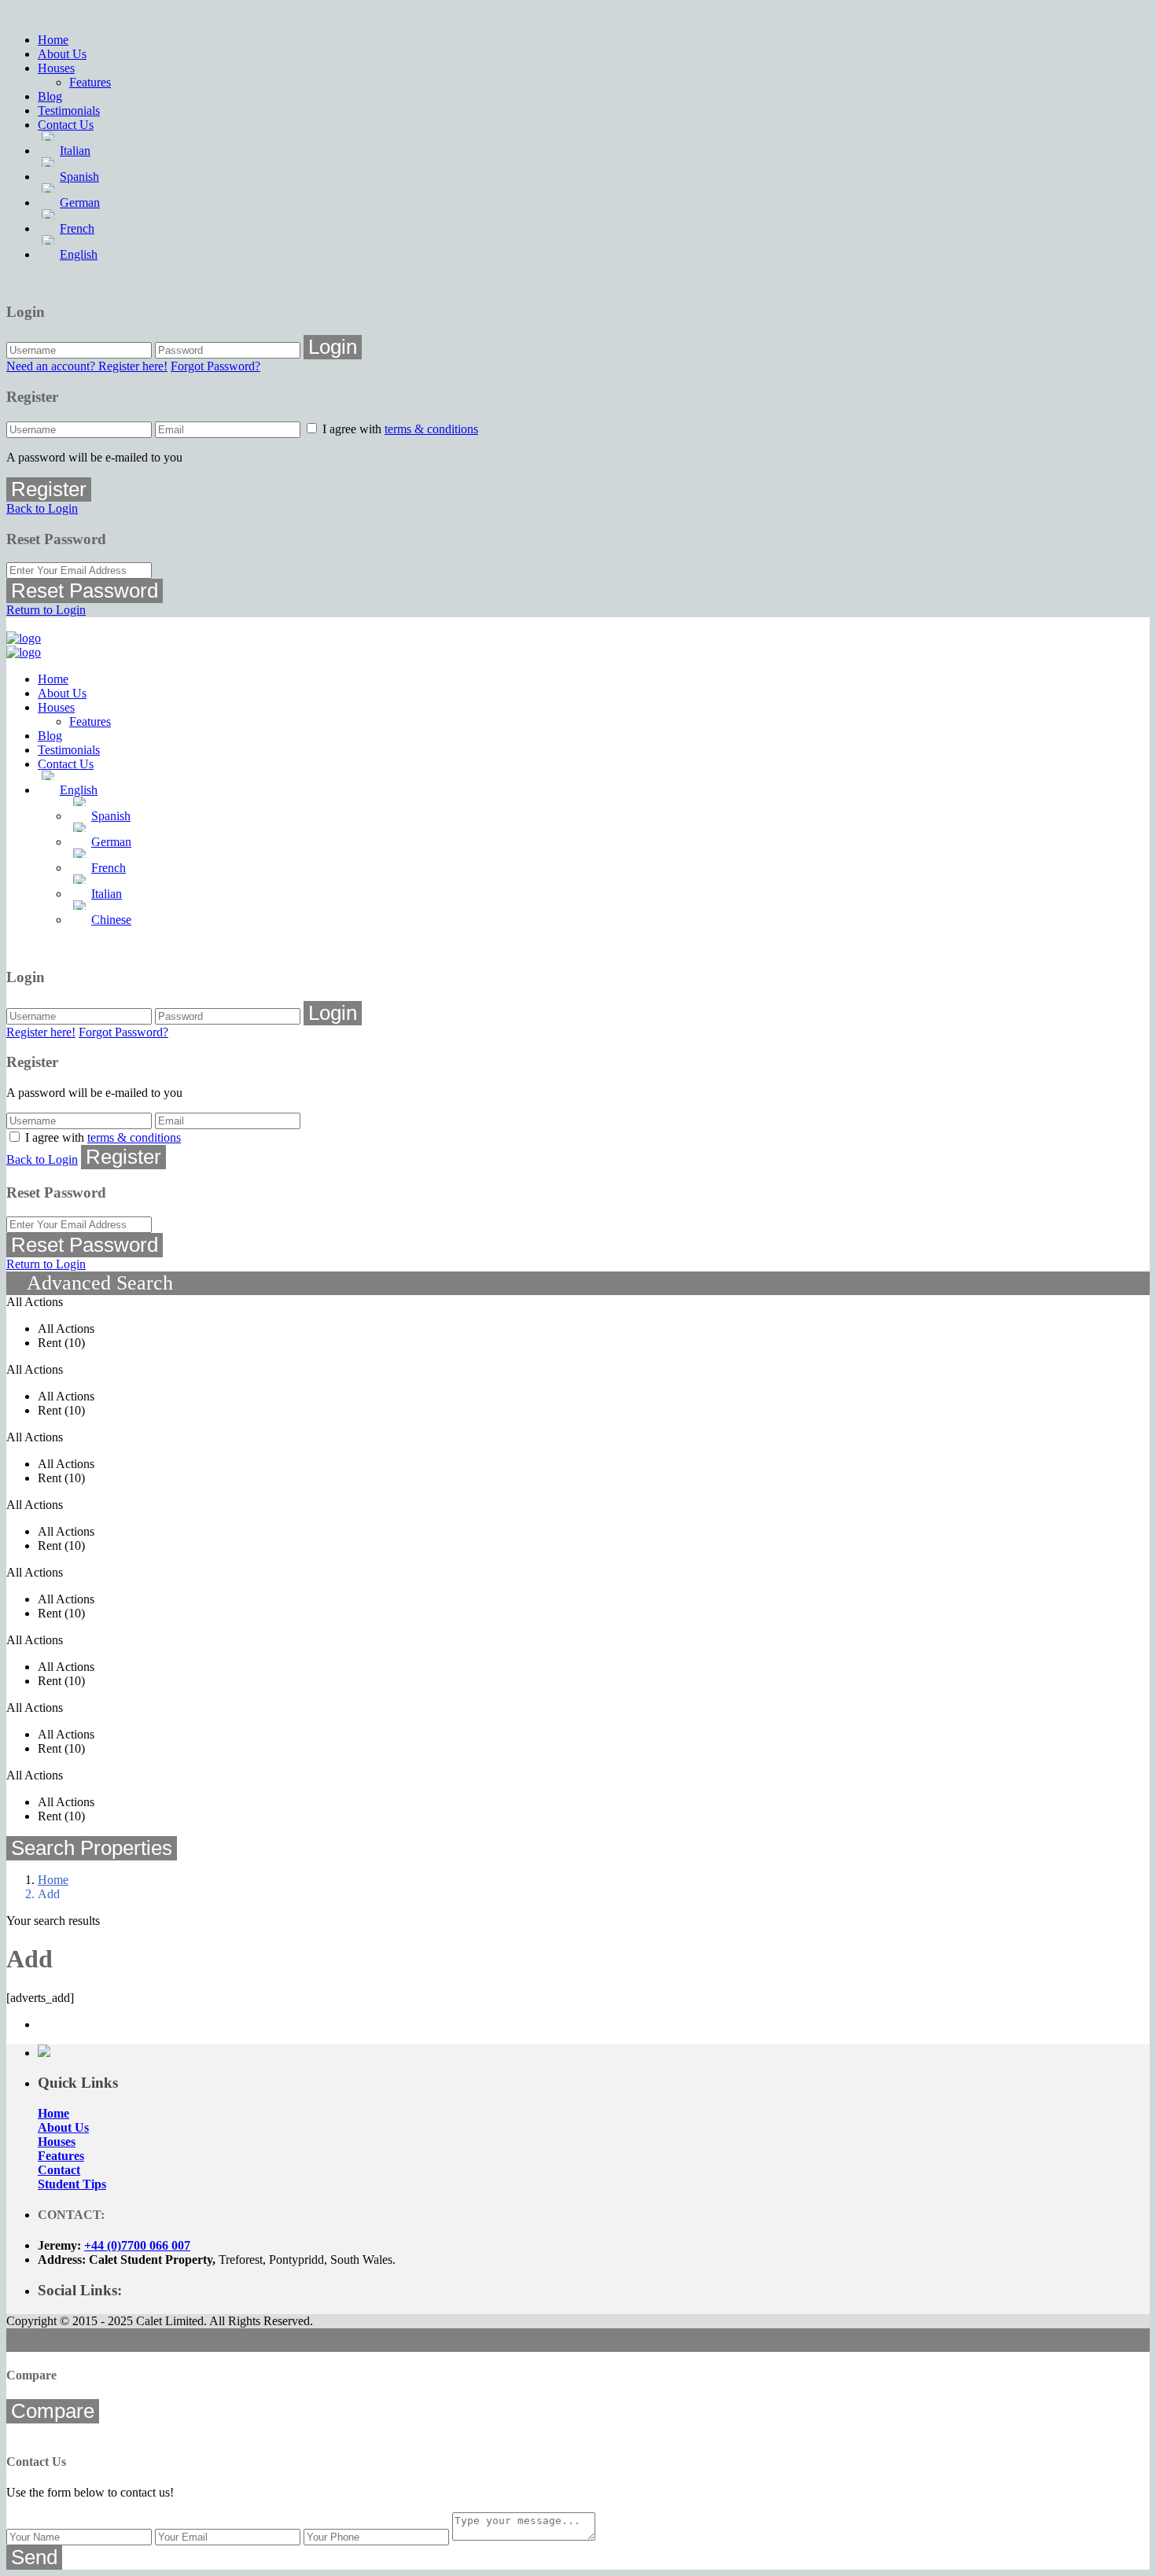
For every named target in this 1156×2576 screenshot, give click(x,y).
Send (34, 2557)
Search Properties (92, 1848)
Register (49, 489)
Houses (56, 68)
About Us (62, 54)
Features (90, 82)
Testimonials (69, 110)
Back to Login (42, 508)
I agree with (400, 429)
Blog (50, 96)
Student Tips (72, 2184)
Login (333, 347)
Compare (53, 2411)
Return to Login (46, 610)
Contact (59, 2170)
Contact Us (66, 125)
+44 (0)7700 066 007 (137, 2245)
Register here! (41, 1032)
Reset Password (85, 591)
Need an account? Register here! (87, 366)
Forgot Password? (215, 366)
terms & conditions (431, 429)
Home (53, 40)
